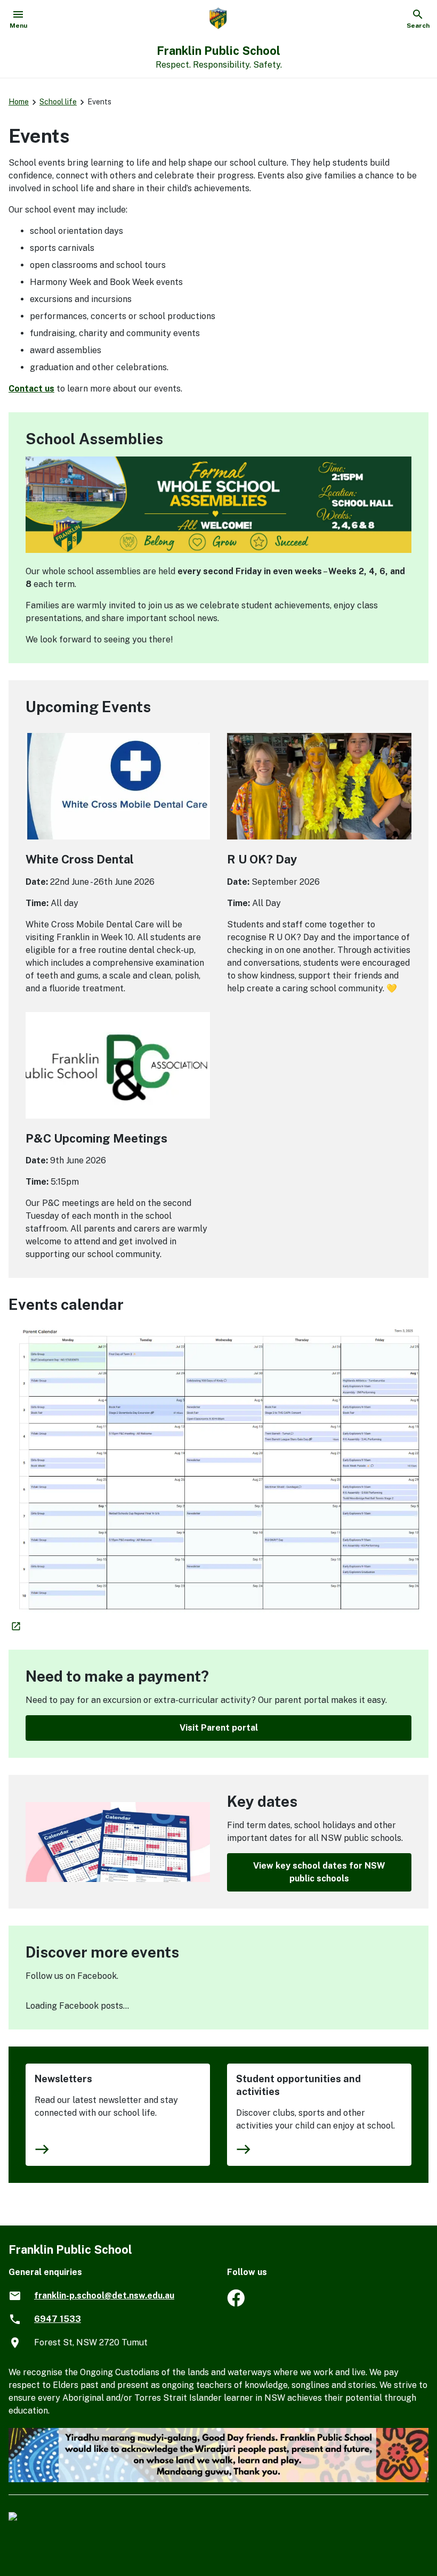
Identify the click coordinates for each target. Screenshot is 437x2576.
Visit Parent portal (219, 1728)
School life (58, 102)
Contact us (31, 389)
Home (19, 102)
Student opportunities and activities (298, 2085)
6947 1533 (58, 2319)
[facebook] (236, 2304)
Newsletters (63, 2079)
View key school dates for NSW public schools (319, 1872)
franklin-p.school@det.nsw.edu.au (104, 2296)
